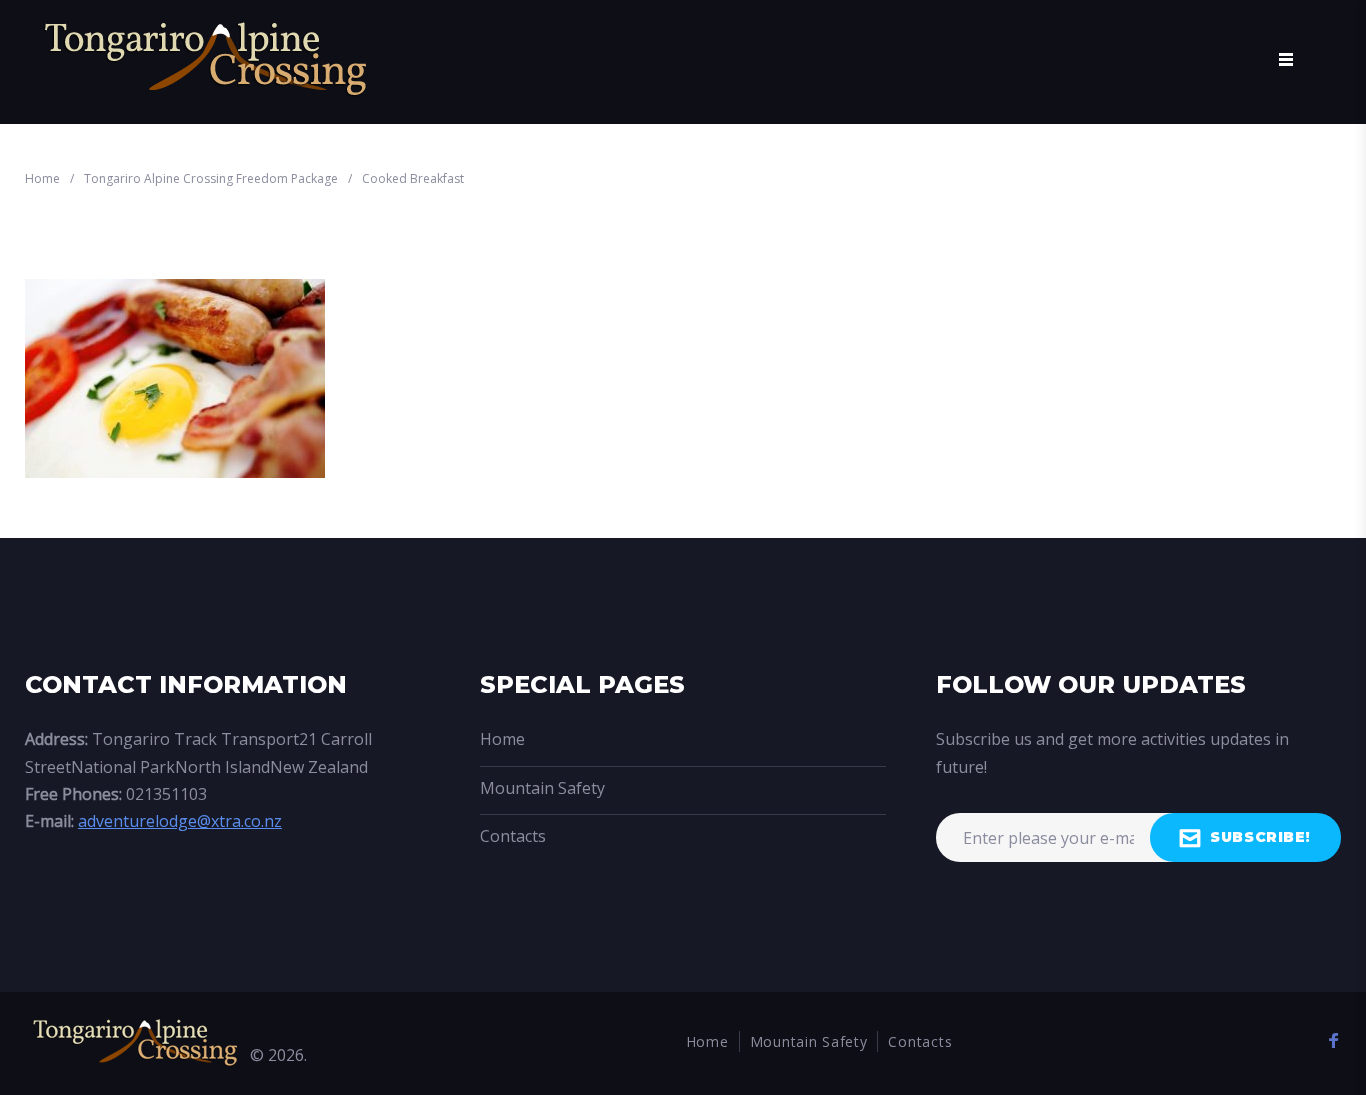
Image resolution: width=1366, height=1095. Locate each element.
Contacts (513, 836)
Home (42, 178)
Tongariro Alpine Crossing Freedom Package (211, 178)
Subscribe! (1260, 837)
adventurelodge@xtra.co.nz (180, 821)
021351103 (166, 794)
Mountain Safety (542, 788)
